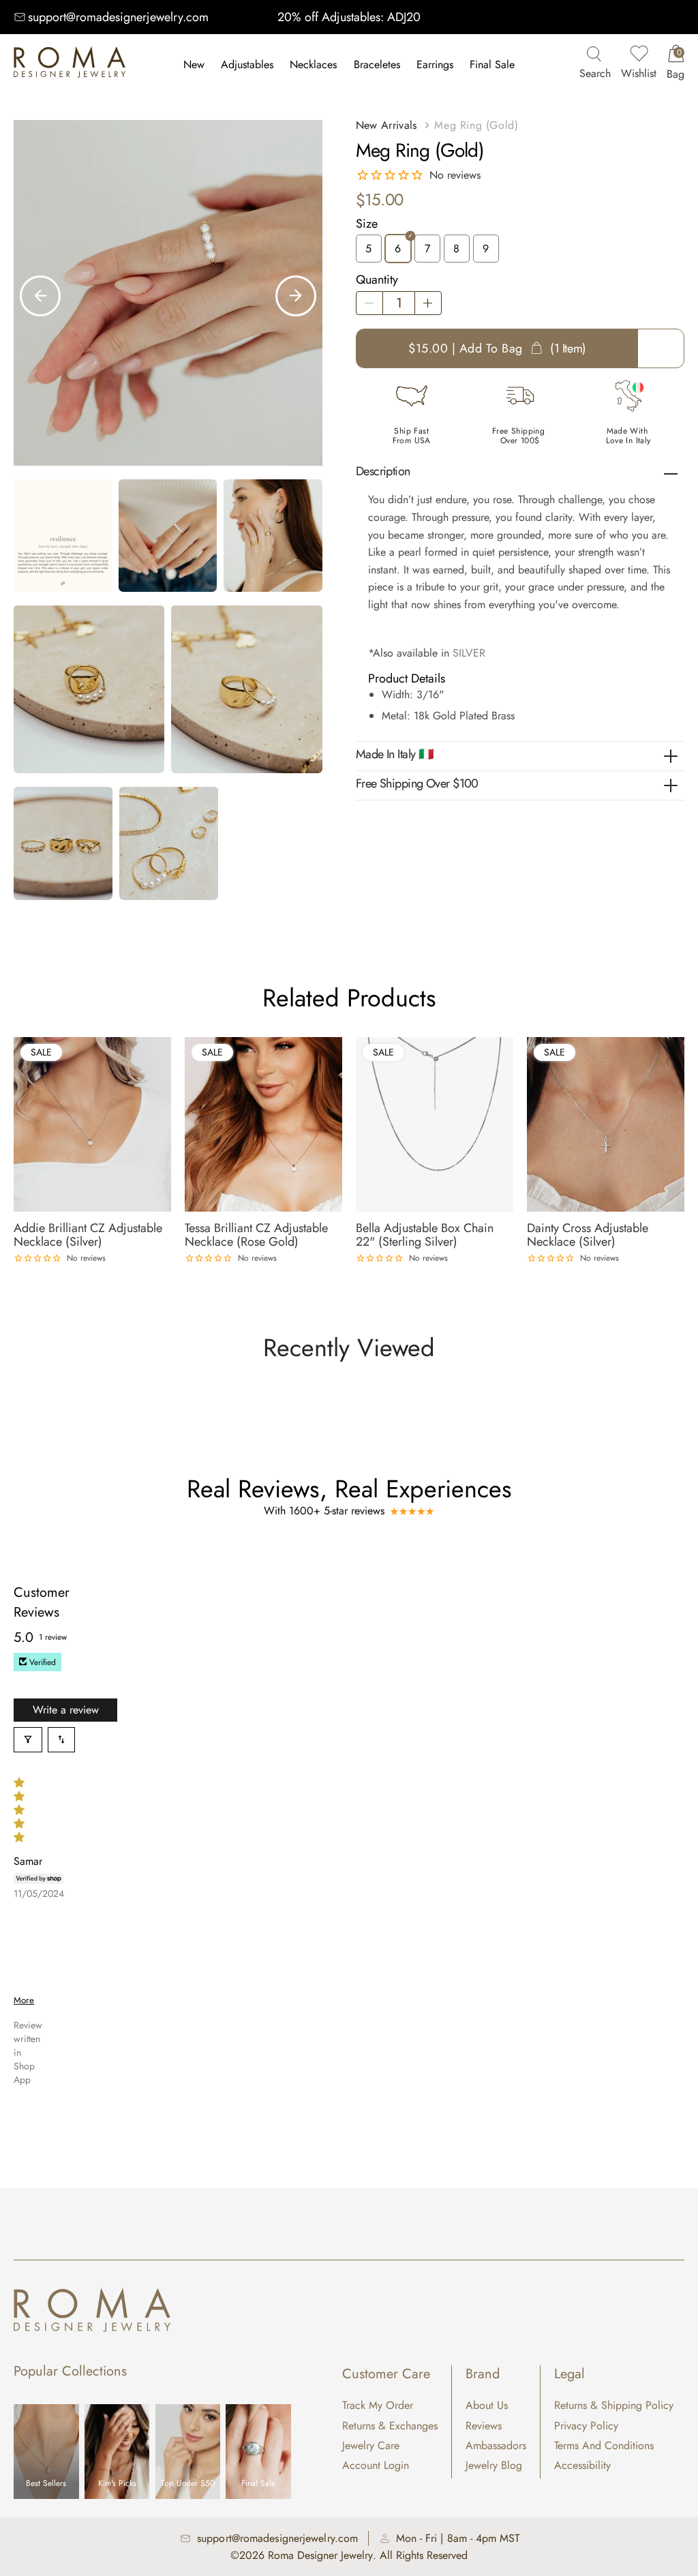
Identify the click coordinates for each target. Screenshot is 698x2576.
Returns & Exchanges (390, 2426)
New (194, 64)
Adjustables (247, 64)
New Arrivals (386, 125)
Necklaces (313, 64)
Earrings (435, 64)
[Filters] (28, 1740)
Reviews (484, 2426)
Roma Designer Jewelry (320, 2555)
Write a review (66, 1710)
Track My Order (378, 2405)
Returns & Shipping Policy (614, 2405)
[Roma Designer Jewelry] (70, 65)
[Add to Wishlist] (162, 1045)
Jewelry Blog (494, 2465)
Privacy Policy (586, 2426)
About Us (487, 2405)
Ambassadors (496, 2445)
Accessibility (582, 2465)
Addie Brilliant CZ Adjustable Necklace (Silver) (88, 1235)
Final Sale (492, 64)
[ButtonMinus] (369, 303)
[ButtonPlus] (428, 303)
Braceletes (377, 64)
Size (367, 224)
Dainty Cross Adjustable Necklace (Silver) (588, 1235)
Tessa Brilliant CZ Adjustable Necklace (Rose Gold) (256, 1235)
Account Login (376, 2465)
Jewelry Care (371, 2445)
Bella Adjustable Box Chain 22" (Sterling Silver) (425, 1235)
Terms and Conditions (604, 2445)
